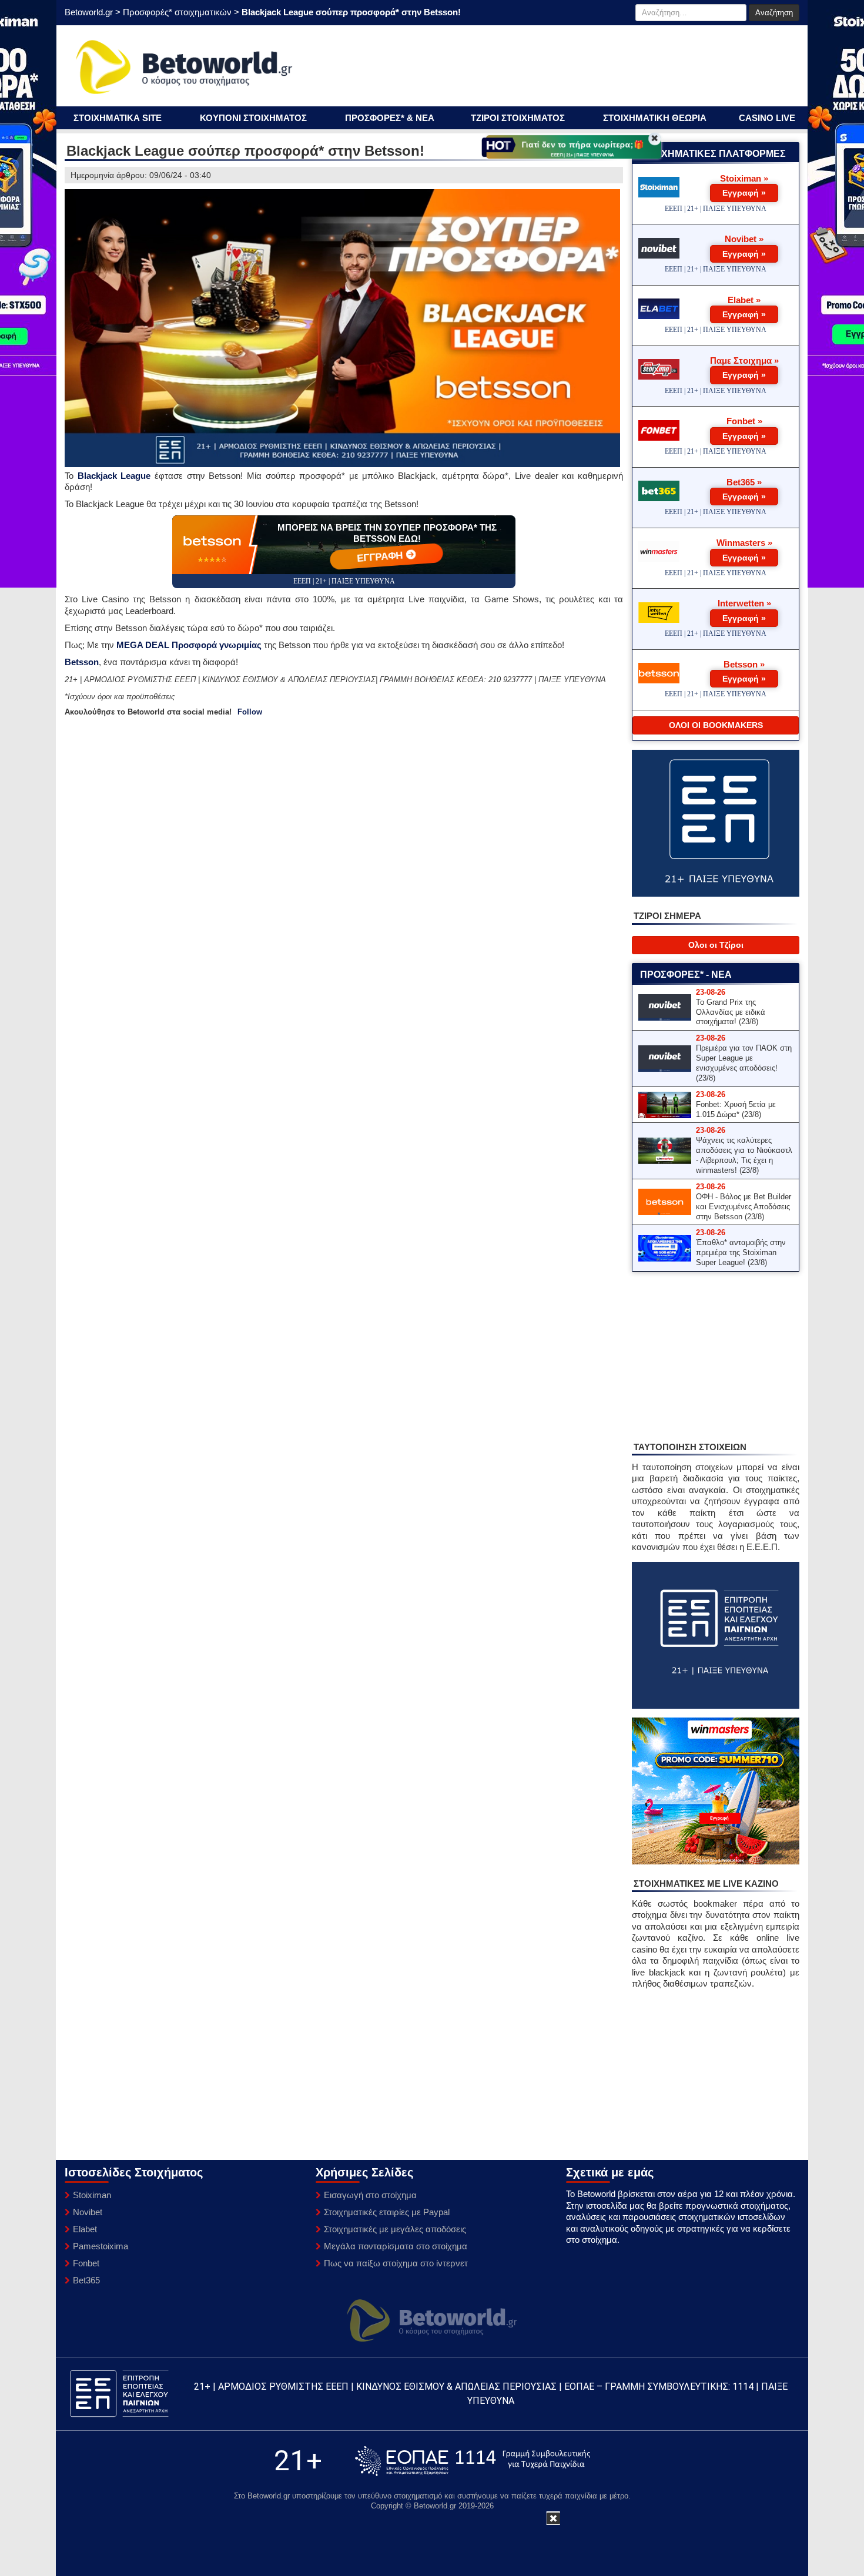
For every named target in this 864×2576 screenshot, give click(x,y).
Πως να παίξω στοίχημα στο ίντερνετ (396, 2263)
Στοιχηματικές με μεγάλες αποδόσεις (395, 2229)
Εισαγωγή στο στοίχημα (370, 2195)
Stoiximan (92, 2195)
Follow (250, 712)
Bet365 (86, 2280)
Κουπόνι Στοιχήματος (253, 118)
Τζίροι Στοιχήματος (518, 118)
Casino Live (767, 118)
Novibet (88, 2212)
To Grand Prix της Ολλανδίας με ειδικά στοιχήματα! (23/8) (731, 1012)
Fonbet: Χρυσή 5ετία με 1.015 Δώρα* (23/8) (736, 1109)
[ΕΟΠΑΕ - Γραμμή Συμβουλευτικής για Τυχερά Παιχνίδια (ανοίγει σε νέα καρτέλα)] (473, 2461)
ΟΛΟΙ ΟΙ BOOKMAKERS (716, 725)
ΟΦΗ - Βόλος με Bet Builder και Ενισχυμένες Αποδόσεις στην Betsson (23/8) (744, 1207)
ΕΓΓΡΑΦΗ (381, 556)
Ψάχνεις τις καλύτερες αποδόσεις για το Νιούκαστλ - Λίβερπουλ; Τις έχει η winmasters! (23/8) (744, 1155)
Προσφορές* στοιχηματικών (177, 12)
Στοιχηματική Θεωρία (655, 118)
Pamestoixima (101, 2246)
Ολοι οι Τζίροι (716, 945)
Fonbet (86, 2263)
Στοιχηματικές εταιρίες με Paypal (387, 2212)
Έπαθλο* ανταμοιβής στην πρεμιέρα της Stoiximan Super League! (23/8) (741, 1252)
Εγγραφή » (744, 193)
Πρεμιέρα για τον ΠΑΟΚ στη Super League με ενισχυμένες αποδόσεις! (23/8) (744, 1063)
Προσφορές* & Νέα (390, 118)
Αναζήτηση (774, 13)
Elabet (85, 2229)
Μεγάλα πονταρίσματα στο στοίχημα (396, 2246)
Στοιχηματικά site (118, 118)
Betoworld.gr (89, 12)
